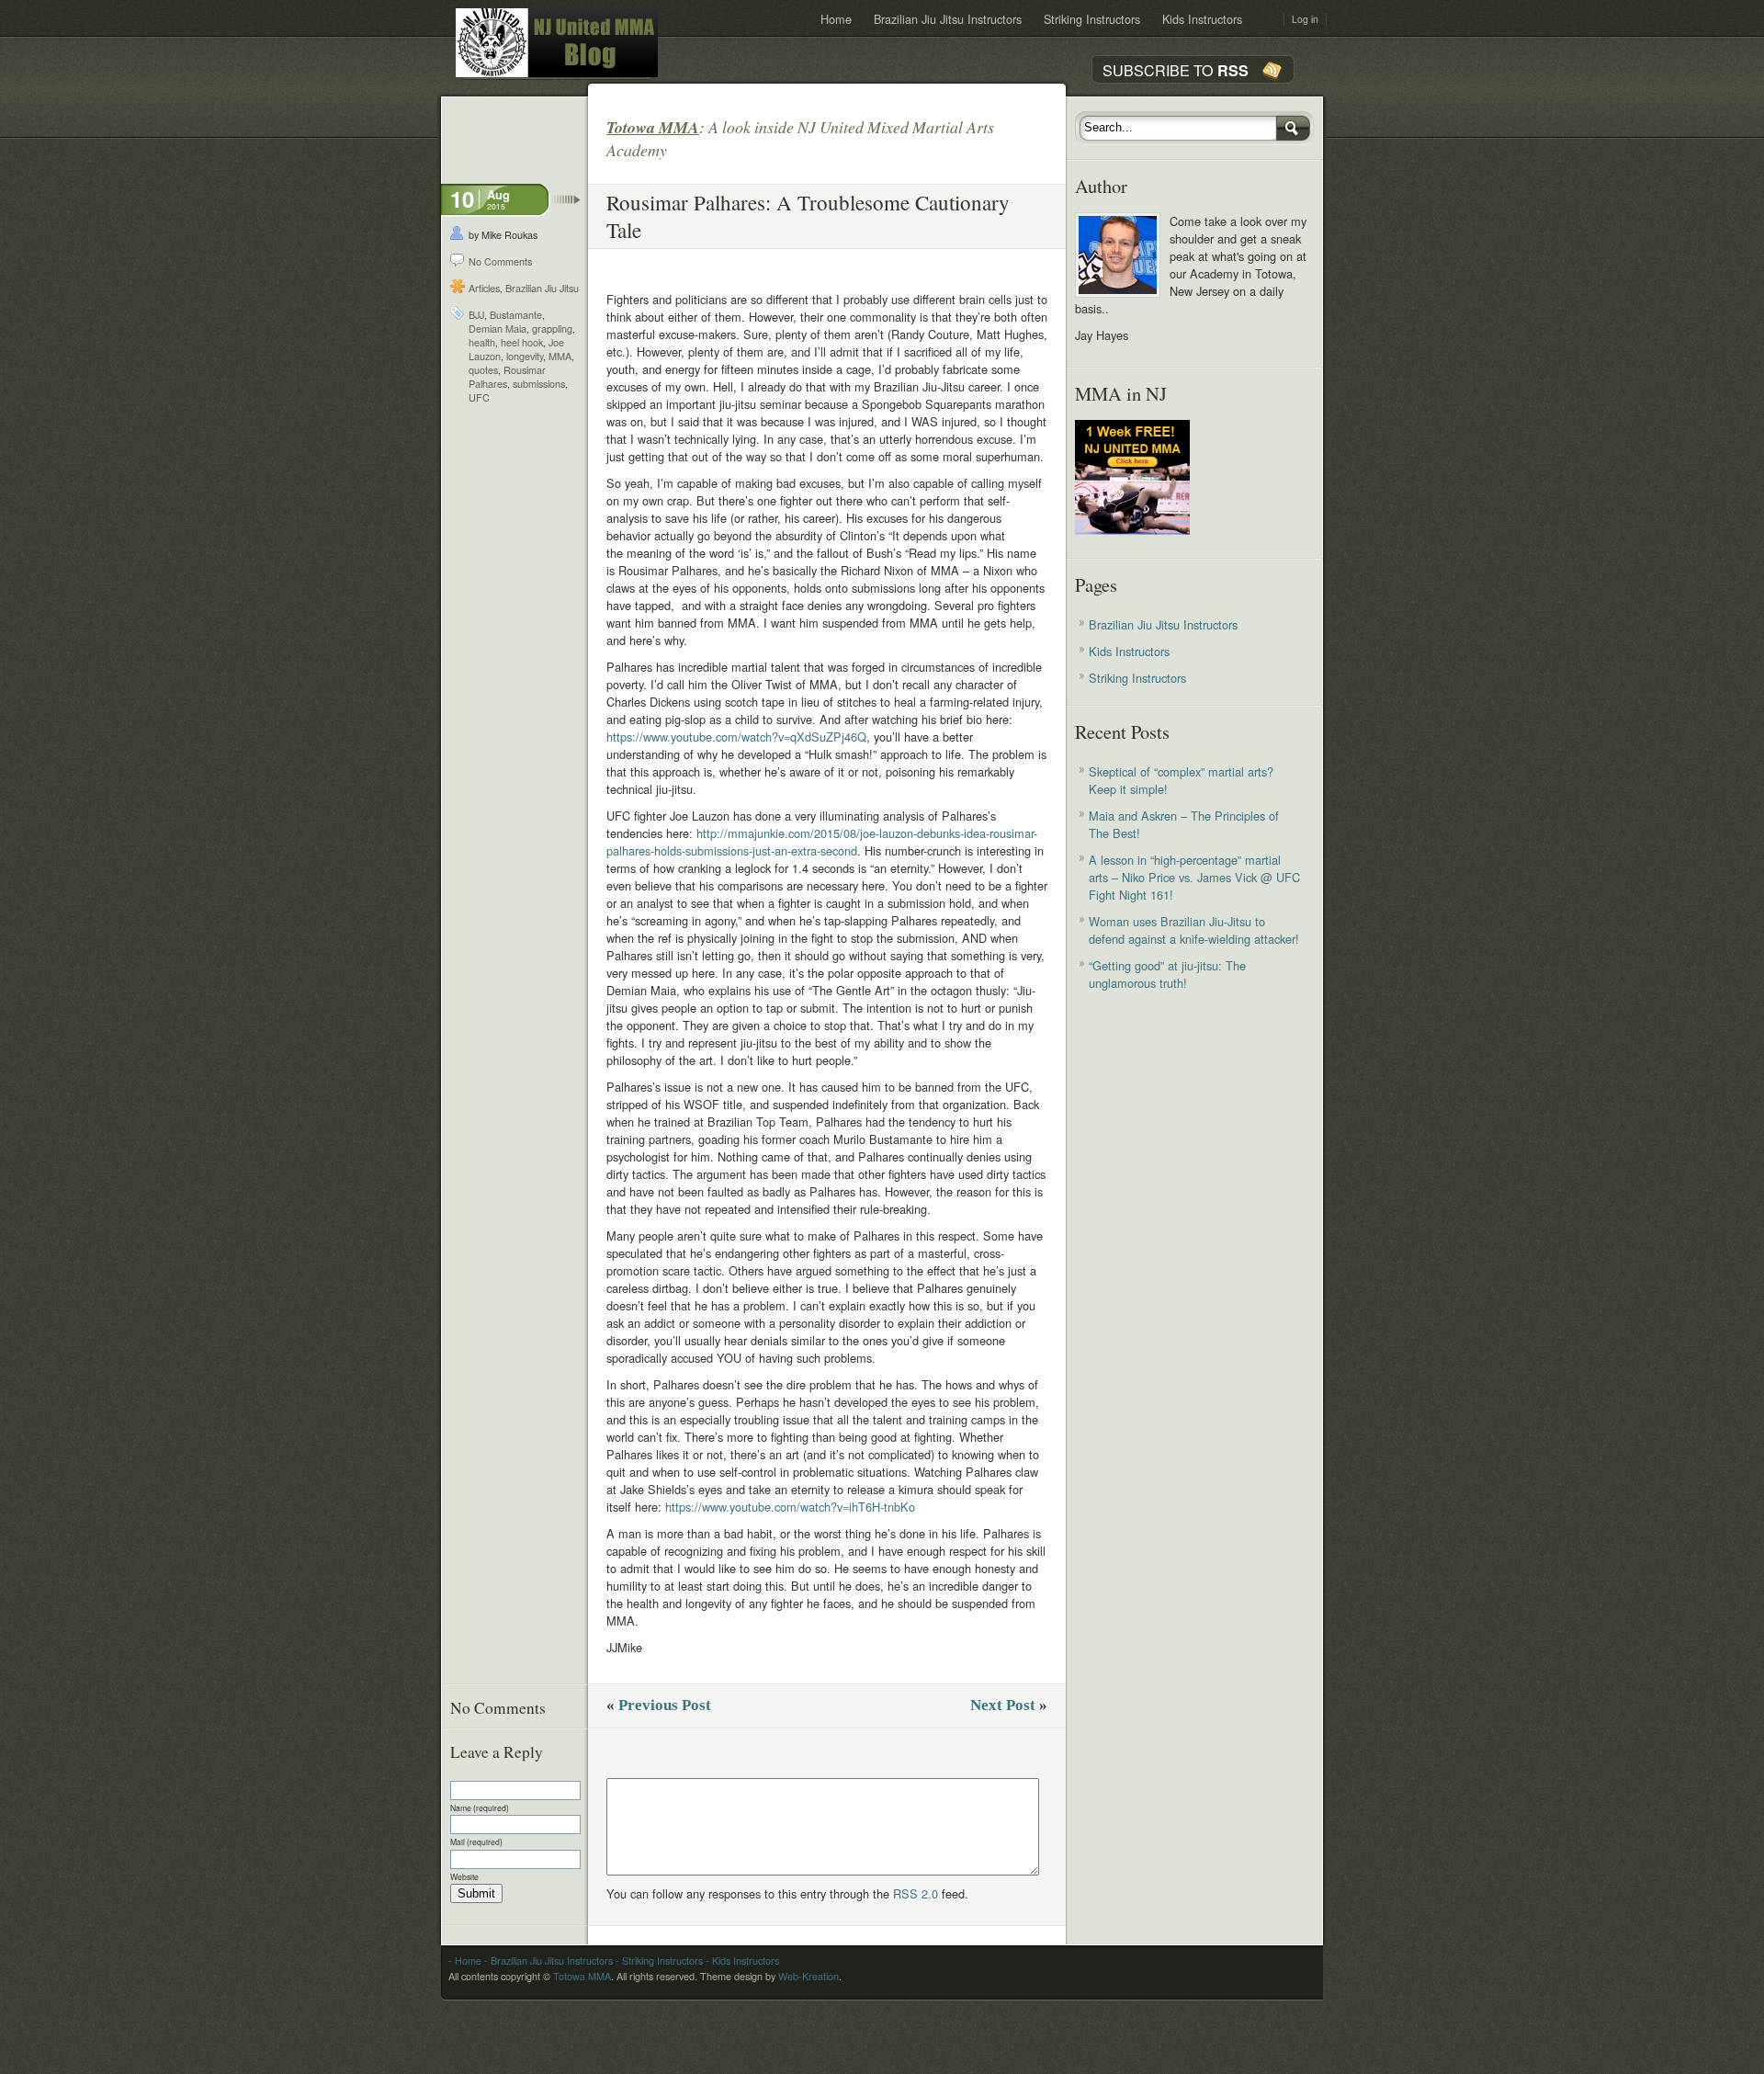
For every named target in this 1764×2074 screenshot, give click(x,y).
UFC (479, 397)
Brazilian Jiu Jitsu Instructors (948, 19)
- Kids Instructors (741, 1961)
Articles (484, 288)
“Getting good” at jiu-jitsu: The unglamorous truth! (1167, 974)
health (482, 342)
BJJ (476, 315)
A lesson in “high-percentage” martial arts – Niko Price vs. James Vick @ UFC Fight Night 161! (1194, 877)
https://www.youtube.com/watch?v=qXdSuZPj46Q (736, 737)
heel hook (522, 342)
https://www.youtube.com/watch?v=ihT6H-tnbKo (790, 1507)
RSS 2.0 (916, 1893)
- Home (465, 1961)
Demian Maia (498, 329)
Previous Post (665, 1705)
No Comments (500, 261)
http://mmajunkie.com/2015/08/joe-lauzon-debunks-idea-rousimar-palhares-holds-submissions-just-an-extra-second (822, 842)
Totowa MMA (582, 1976)
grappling (552, 329)
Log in (1305, 19)
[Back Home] (557, 43)
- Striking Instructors (658, 1961)
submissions (539, 384)
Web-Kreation (808, 1976)
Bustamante (516, 315)
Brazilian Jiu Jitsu (542, 288)
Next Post (1003, 1705)
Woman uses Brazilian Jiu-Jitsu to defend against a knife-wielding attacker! (1194, 930)
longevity (525, 356)
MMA (560, 356)
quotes (483, 370)
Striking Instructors (1092, 19)
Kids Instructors (1202, 19)
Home (836, 19)
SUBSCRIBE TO (1176, 70)
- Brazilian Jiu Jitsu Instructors (547, 1961)
